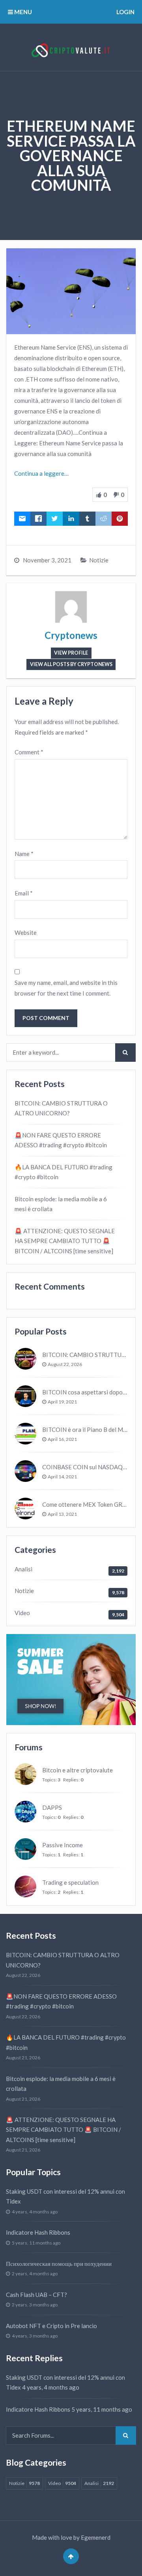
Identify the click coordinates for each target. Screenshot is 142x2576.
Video (22, 1613)
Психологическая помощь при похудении (59, 2263)
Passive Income (63, 1845)
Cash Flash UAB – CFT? (36, 2295)
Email (24, 893)
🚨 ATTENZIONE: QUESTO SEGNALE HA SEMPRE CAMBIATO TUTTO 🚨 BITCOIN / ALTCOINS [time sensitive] (65, 1241)
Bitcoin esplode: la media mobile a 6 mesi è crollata (61, 1204)
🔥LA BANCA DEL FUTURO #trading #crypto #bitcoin (64, 1172)
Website (26, 932)
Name (24, 854)
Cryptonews (71, 635)
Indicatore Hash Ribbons (38, 2232)
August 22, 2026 (65, 1364)
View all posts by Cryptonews (71, 664)
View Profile (71, 653)
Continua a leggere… (41, 473)
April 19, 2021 (62, 1402)
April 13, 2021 (62, 1514)
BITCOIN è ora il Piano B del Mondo (89, 1429)
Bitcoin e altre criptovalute (78, 1770)
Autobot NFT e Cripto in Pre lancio (51, 2326)
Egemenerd (96, 2537)
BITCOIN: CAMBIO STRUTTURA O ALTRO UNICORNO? (61, 1108)
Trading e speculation (70, 1882)
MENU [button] (22, 12)
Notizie (99, 560)
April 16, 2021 (62, 1439)
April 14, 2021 (62, 1477)
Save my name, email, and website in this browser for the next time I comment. (66, 988)
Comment (29, 752)
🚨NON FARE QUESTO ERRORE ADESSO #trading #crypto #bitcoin (61, 1140)
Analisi (23, 1569)
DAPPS (52, 1807)
